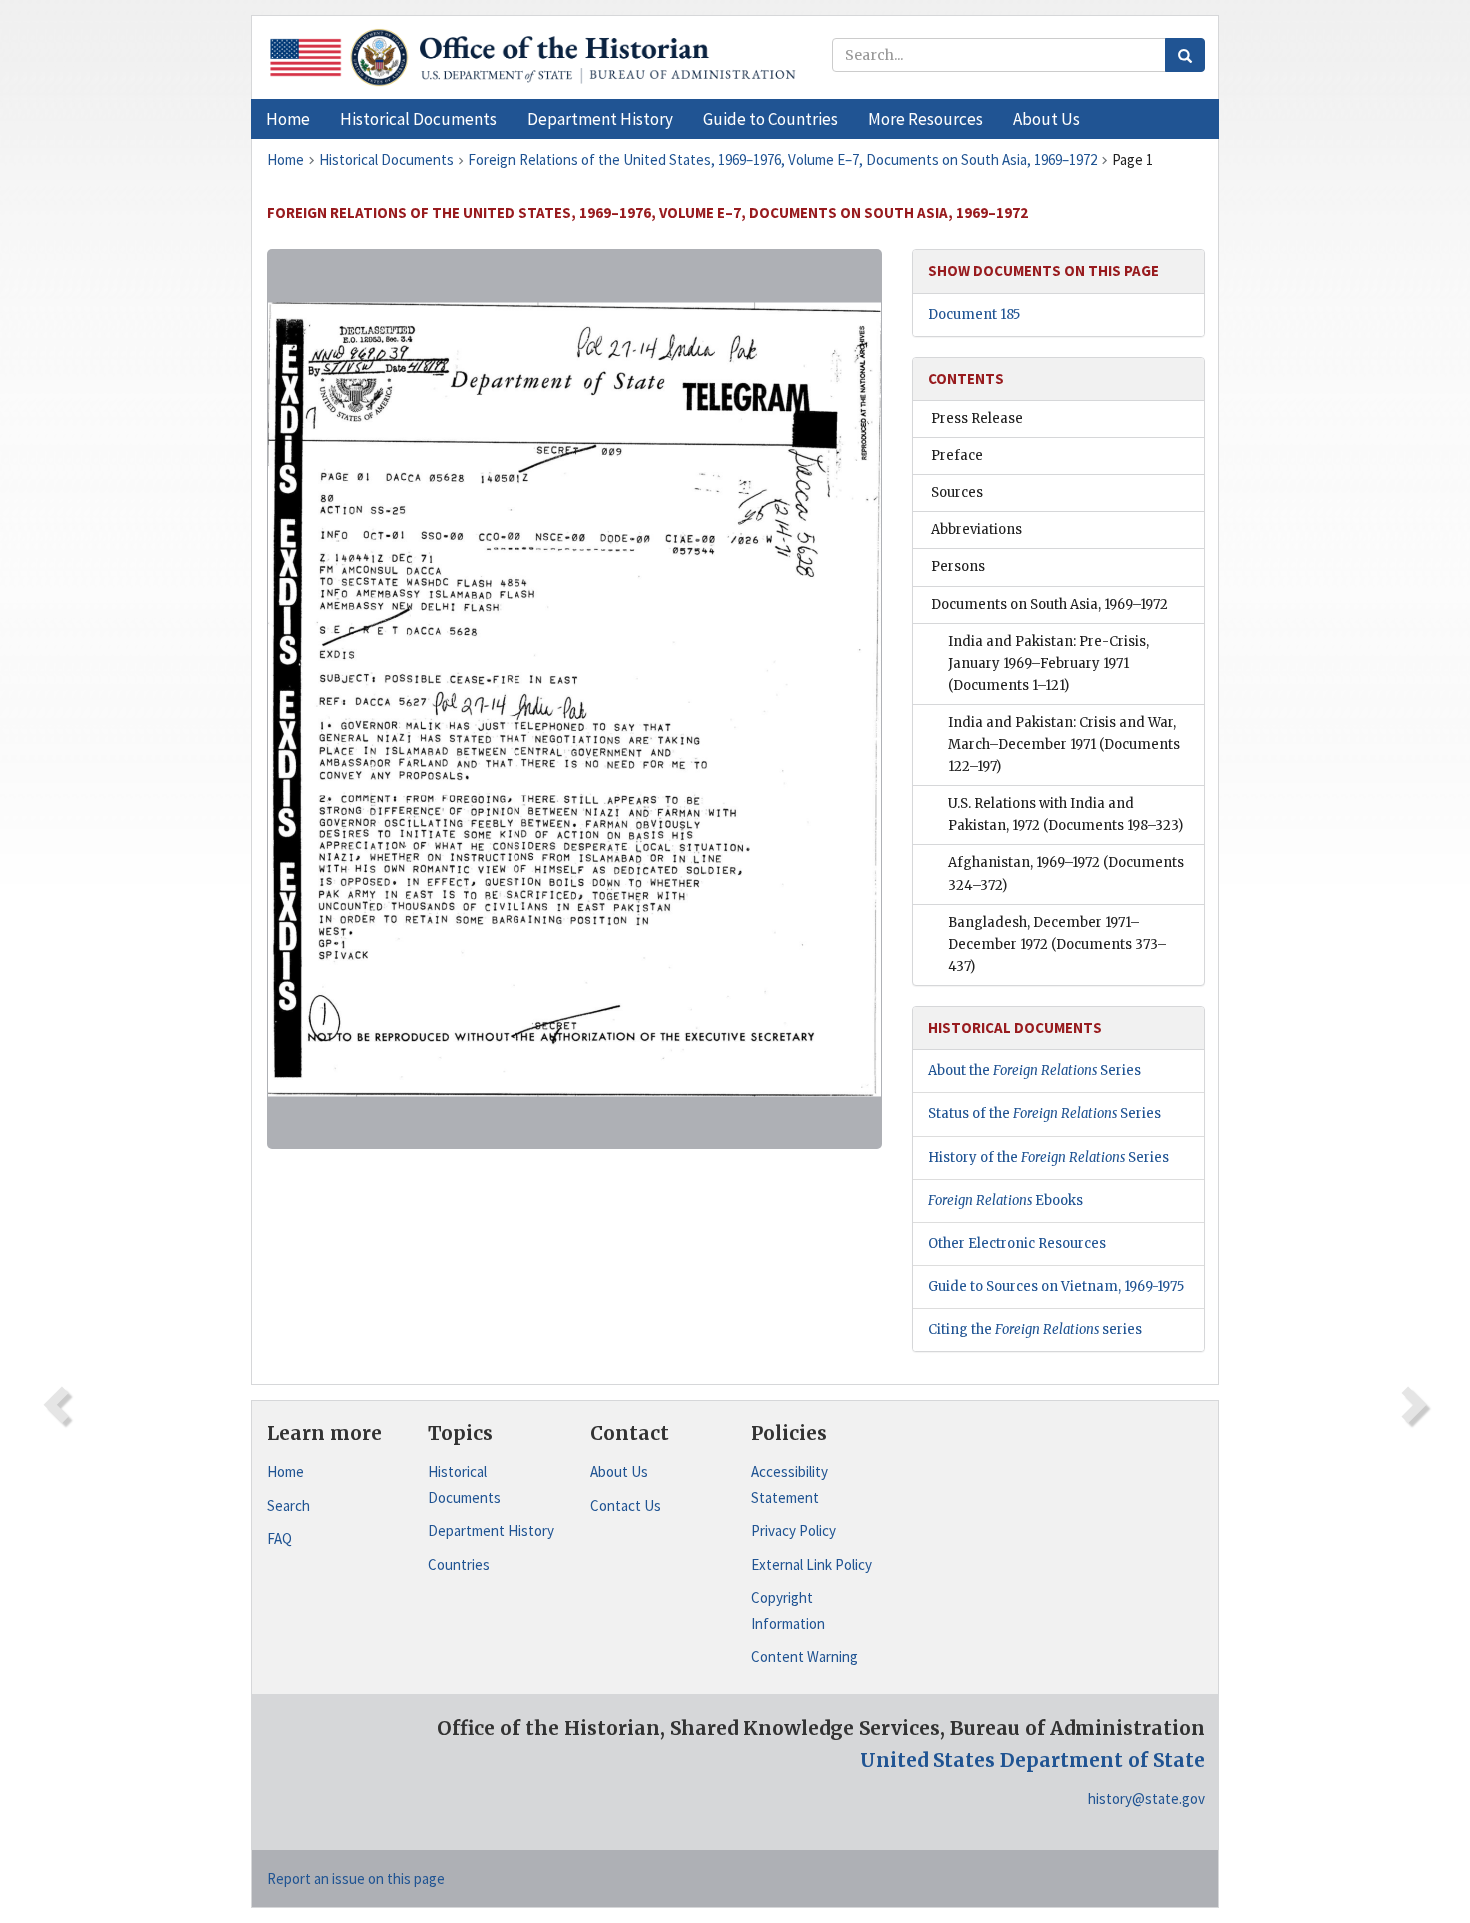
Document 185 (974, 314)
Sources (957, 492)
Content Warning (804, 1656)
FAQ (279, 1538)
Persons (958, 566)
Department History (491, 1530)
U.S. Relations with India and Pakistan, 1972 (1065, 814)
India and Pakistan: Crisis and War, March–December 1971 (1064, 744)
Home (285, 1471)
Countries (459, 1564)
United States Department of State (1032, 1760)
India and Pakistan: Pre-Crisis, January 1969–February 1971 (1048, 663)
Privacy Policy (793, 1530)
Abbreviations (976, 529)
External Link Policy (811, 1564)
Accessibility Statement (789, 1484)
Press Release (977, 418)
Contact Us (625, 1505)
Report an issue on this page (356, 1878)
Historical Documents (464, 1484)
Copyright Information (788, 1610)
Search (288, 1505)
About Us (619, 1471)
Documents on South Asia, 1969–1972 (1049, 604)
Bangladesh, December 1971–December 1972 (1057, 944)
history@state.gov (1146, 1798)
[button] (418, 119)
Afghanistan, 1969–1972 (1066, 873)
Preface (957, 455)
